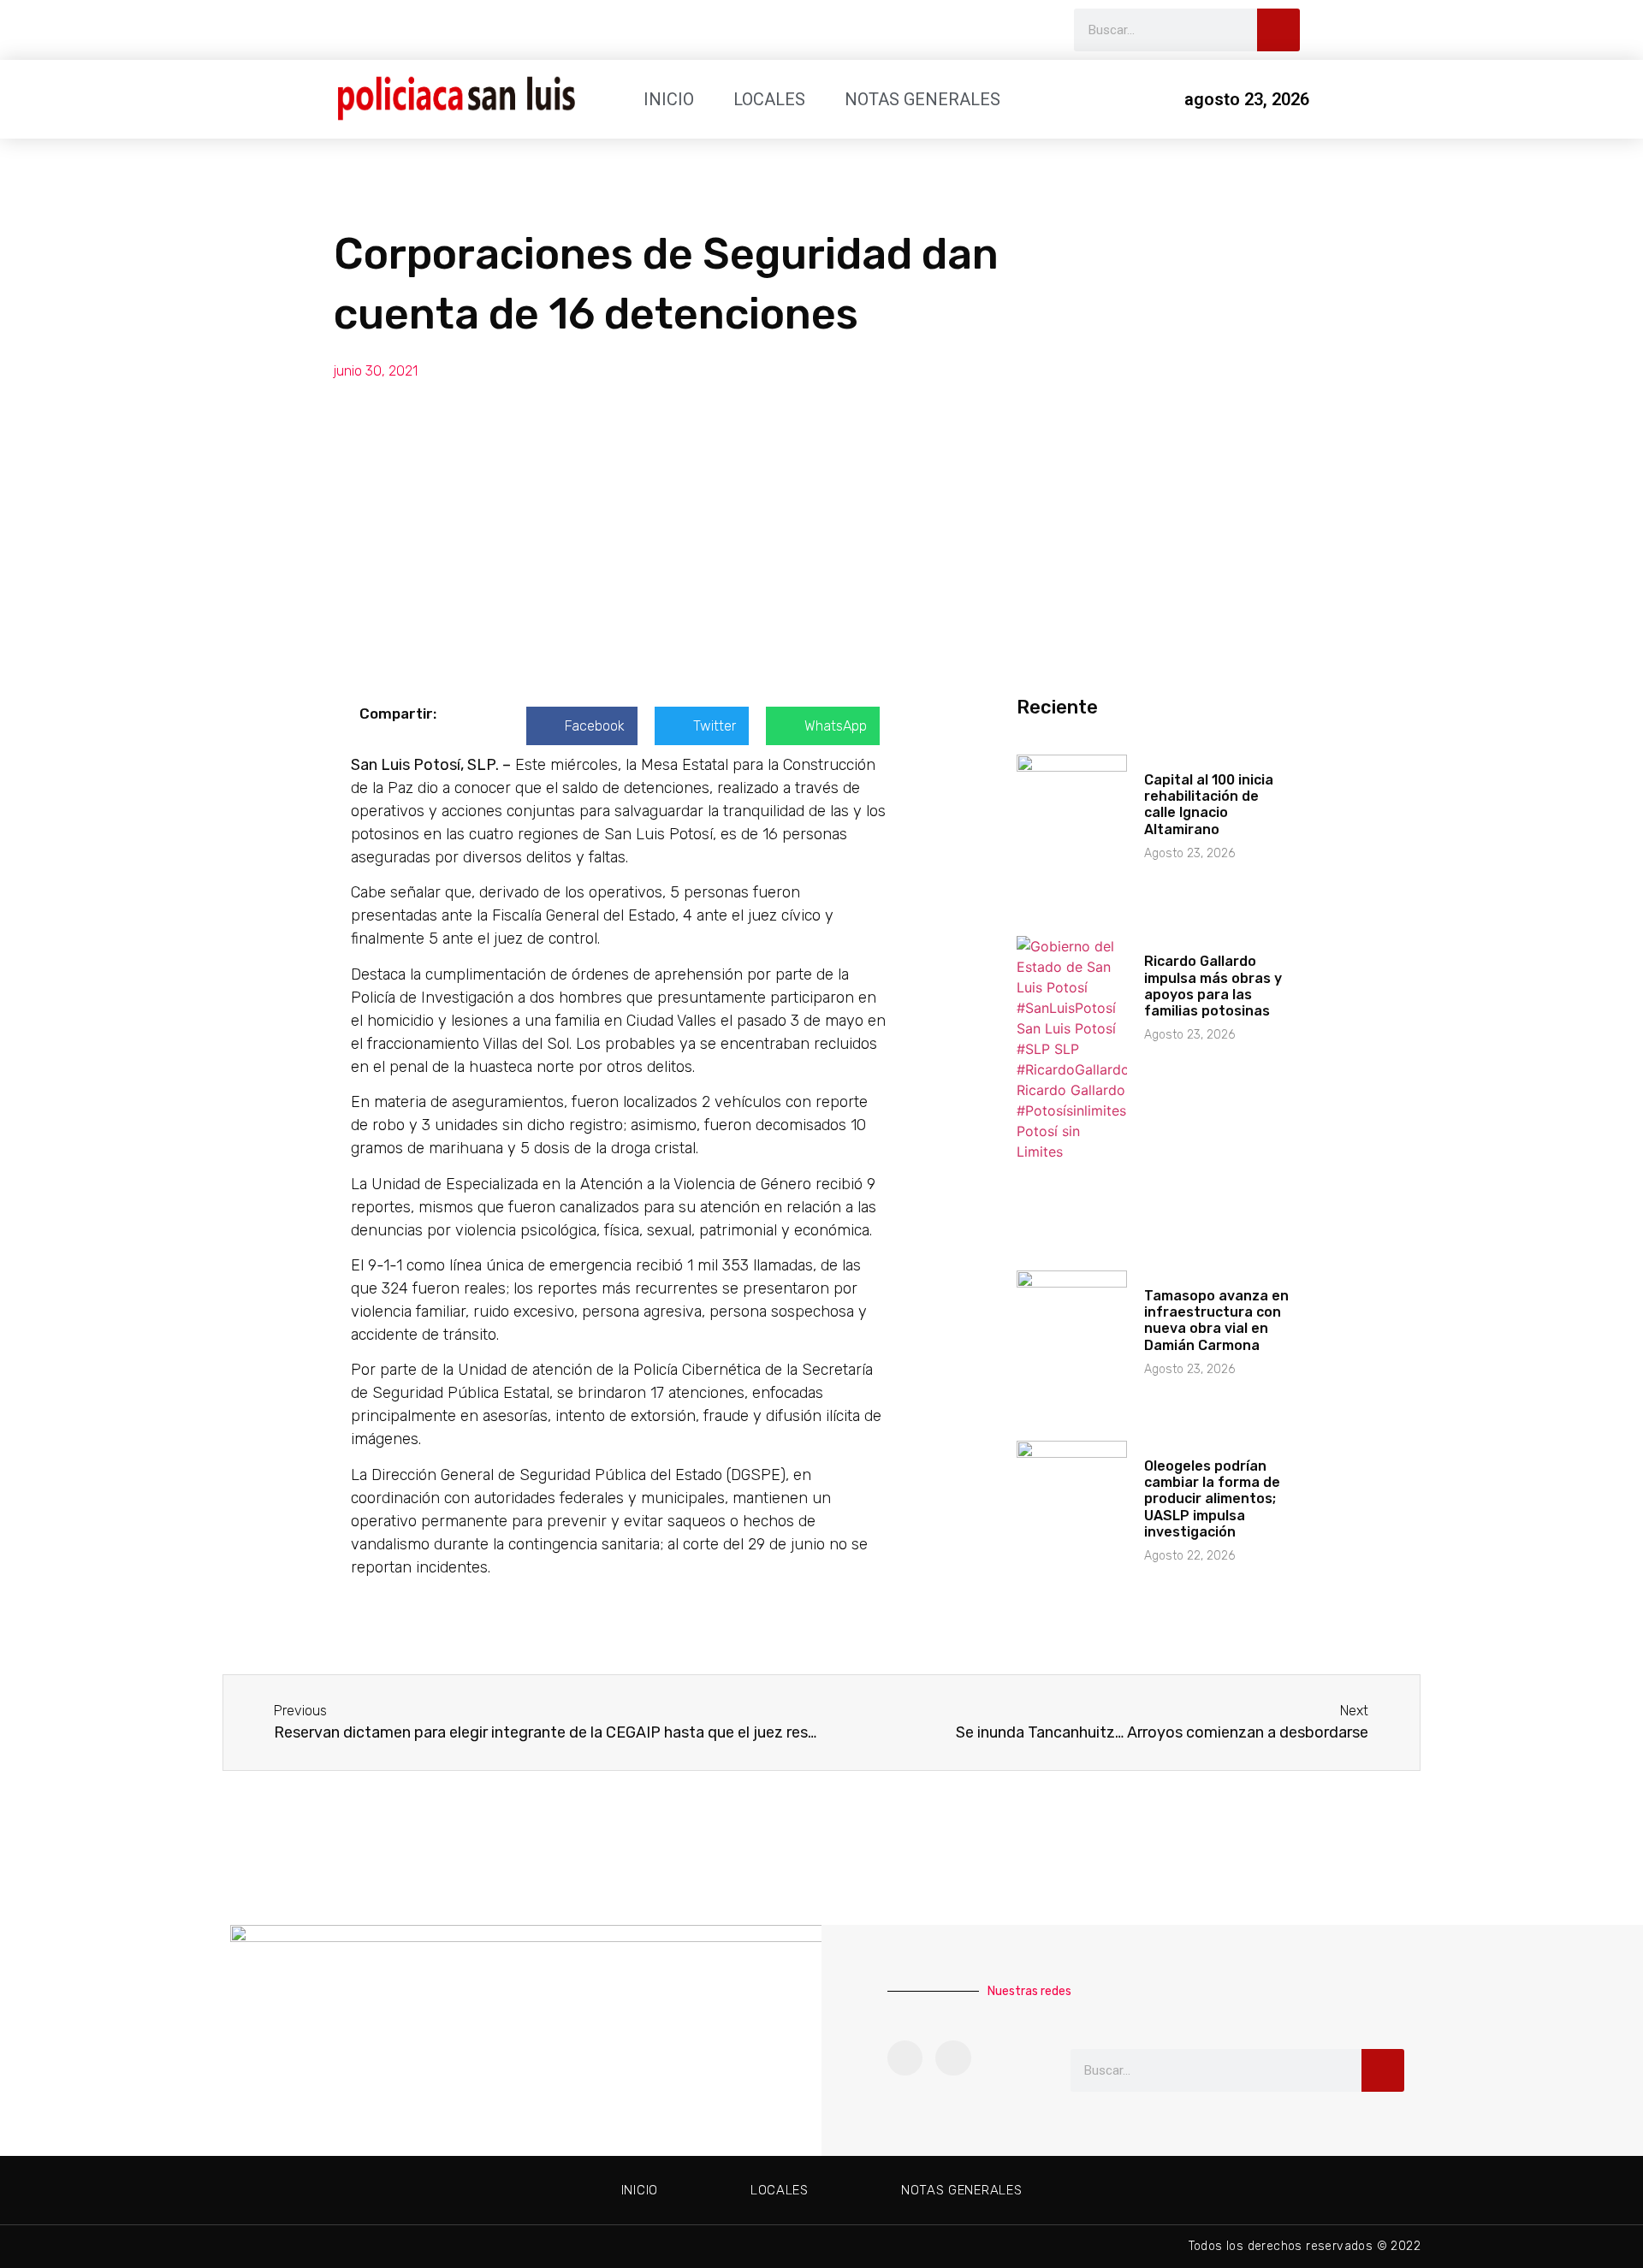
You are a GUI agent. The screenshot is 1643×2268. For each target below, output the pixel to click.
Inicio (669, 99)
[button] (582, 726)
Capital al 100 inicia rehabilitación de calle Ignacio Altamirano (1209, 805)
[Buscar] (1278, 30)
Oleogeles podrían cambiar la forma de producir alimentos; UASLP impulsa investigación (1212, 1499)
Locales (769, 99)
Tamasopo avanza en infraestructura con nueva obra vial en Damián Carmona (1216, 1321)
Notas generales (922, 99)
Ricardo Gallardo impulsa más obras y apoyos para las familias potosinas (1213, 986)
